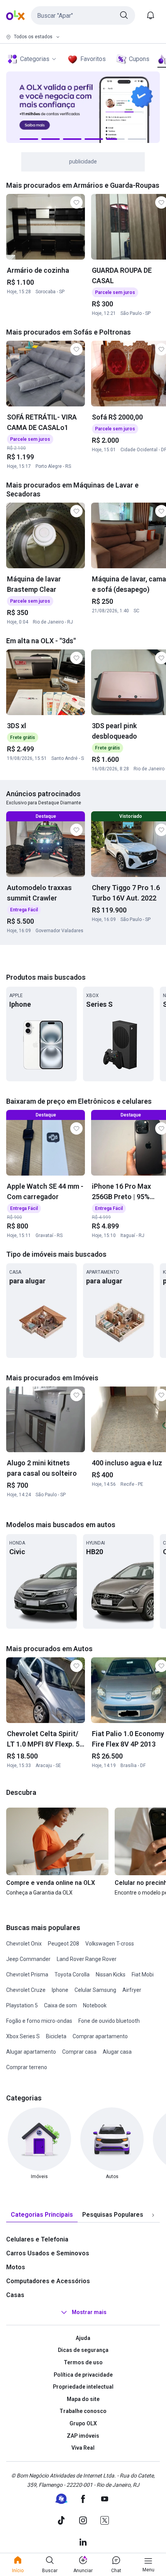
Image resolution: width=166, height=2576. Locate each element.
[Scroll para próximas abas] (153, 2215)
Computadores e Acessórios (48, 2281)
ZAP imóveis (83, 2436)
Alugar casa (117, 2052)
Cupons (139, 59)
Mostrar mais (89, 2312)
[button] (83, 15)
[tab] (42, 2215)
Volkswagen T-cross (110, 1944)
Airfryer (132, 1990)
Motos (16, 2267)
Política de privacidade (83, 2375)
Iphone (60, 1990)
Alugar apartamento (31, 2052)
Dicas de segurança (83, 2350)
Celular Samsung (95, 1990)
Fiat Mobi (143, 1974)
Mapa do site (83, 2399)
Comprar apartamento (100, 2036)
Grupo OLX (83, 2423)
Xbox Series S (23, 2036)
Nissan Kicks (111, 1974)
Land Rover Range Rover (87, 1959)
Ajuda (83, 2338)
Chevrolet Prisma (27, 1974)
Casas (15, 2295)
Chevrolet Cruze (26, 1990)
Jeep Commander (28, 1959)
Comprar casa (79, 2052)
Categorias (35, 59)
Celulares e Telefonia (37, 2239)
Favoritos (93, 59)
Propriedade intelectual (83, 2387)
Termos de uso (83, 2362)
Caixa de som (60, 2005)
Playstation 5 (22, 2005)
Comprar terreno (27, 2067)
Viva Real (83, 2448)
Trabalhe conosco (83, 2411)
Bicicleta (56, 2036)
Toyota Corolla (72, 1974)
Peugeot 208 (64, 1944)
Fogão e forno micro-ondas (39, 2021)
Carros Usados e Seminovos (48, 2253)
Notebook (95, 2005)
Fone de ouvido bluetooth (109, 2021)
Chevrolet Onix (24, 1944)
